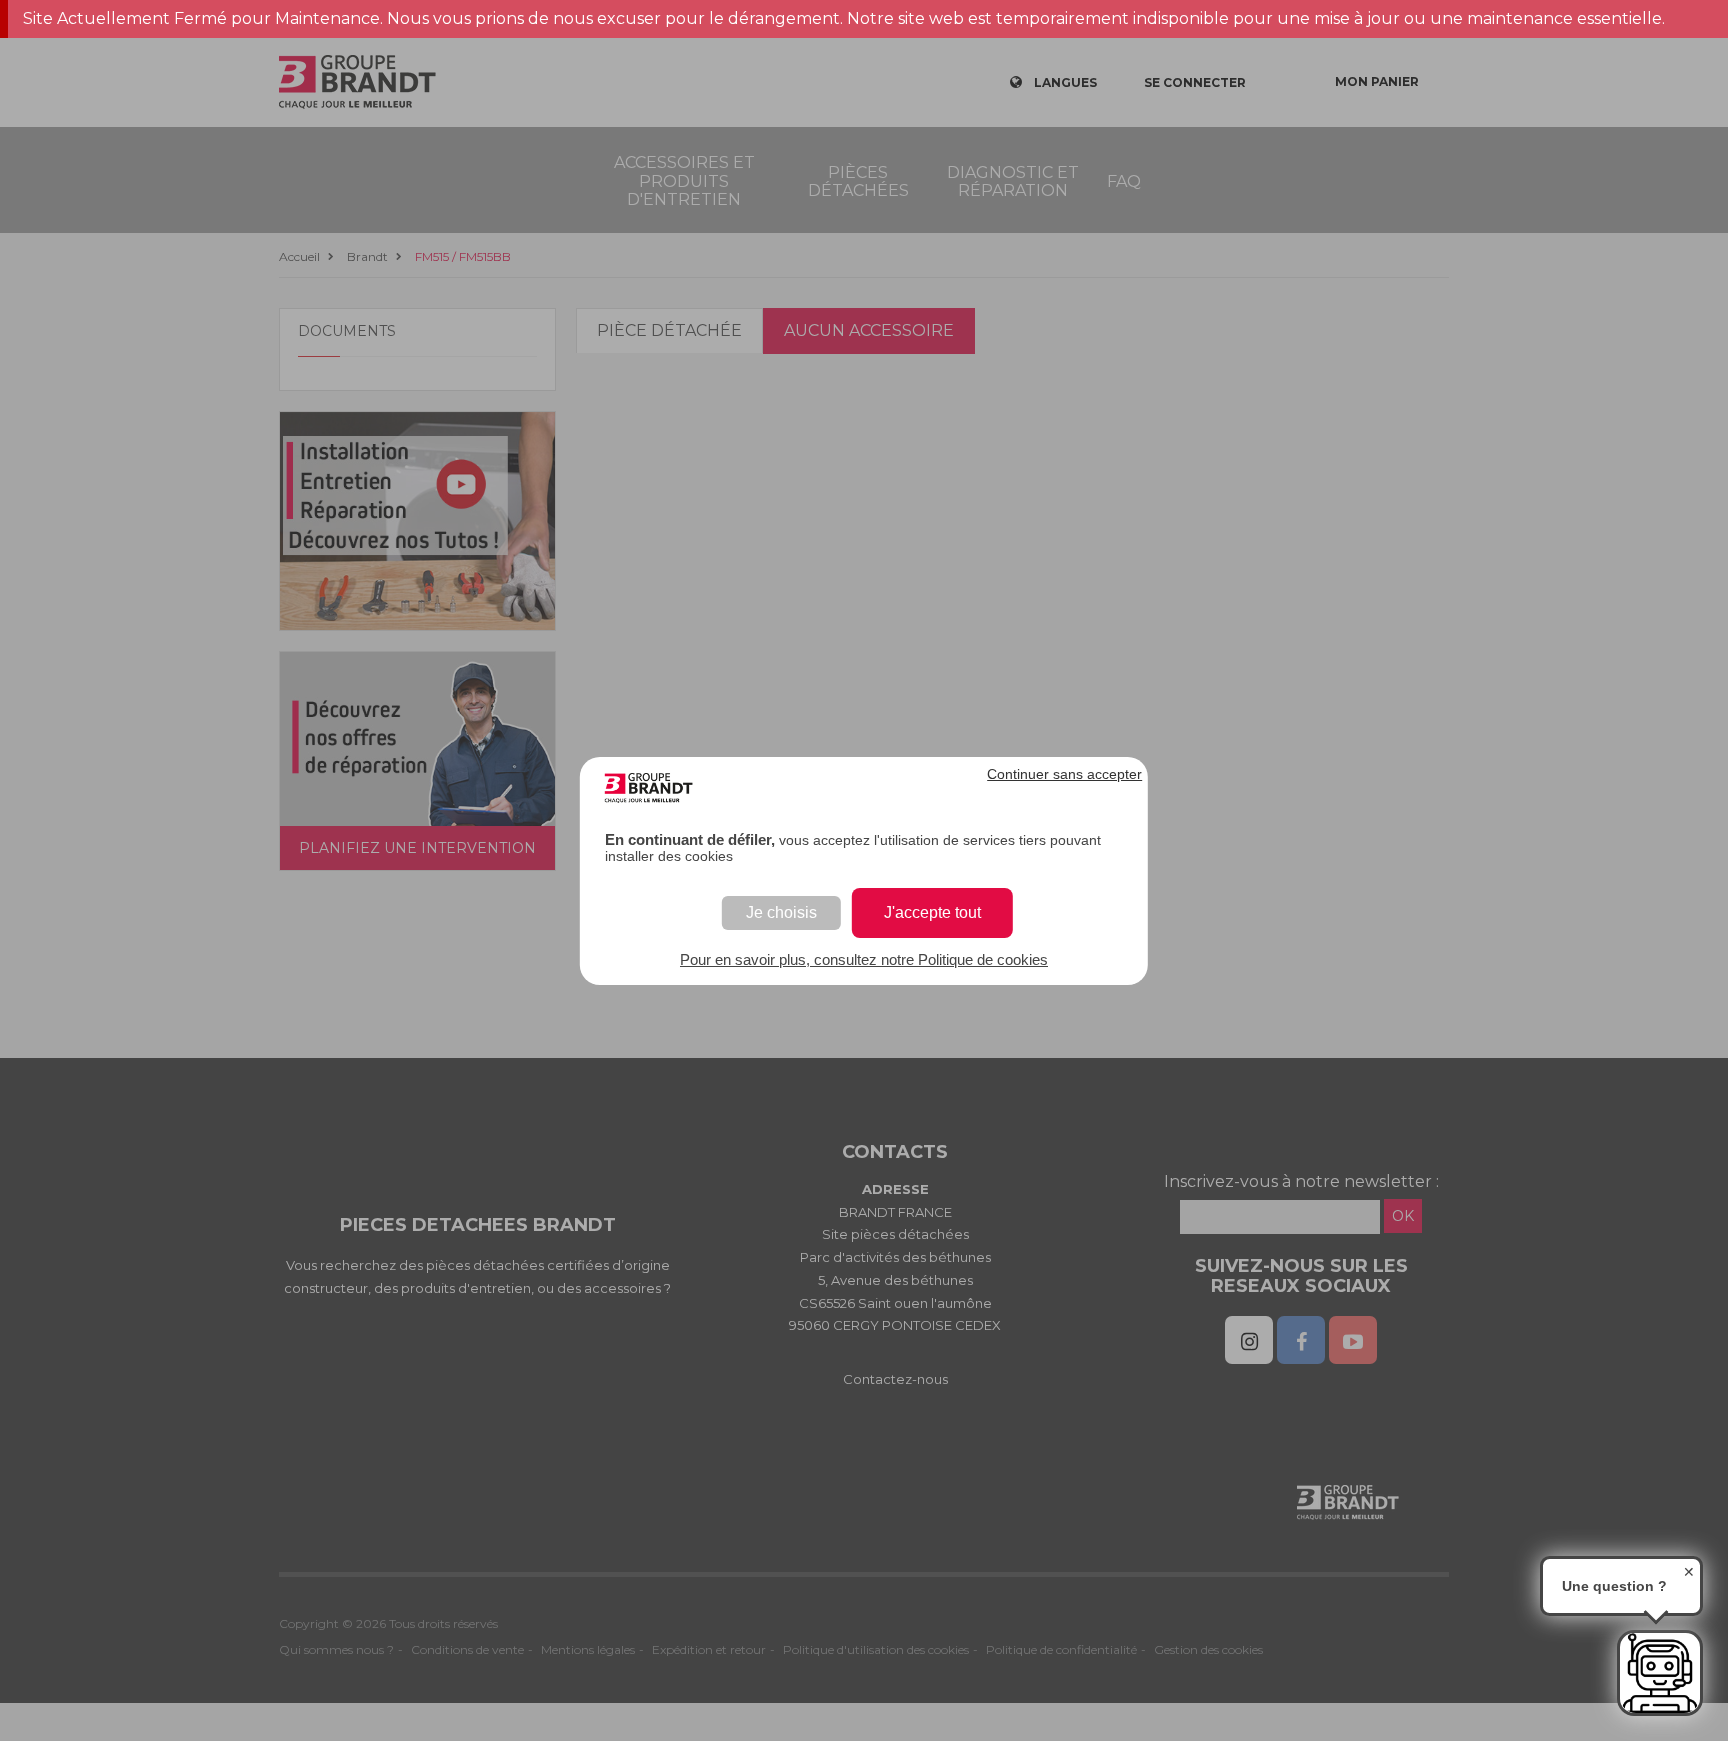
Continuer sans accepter (1064, 774)
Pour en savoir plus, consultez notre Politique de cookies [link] (864, 959)
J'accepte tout (932, 912)
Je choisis (781, 912)
